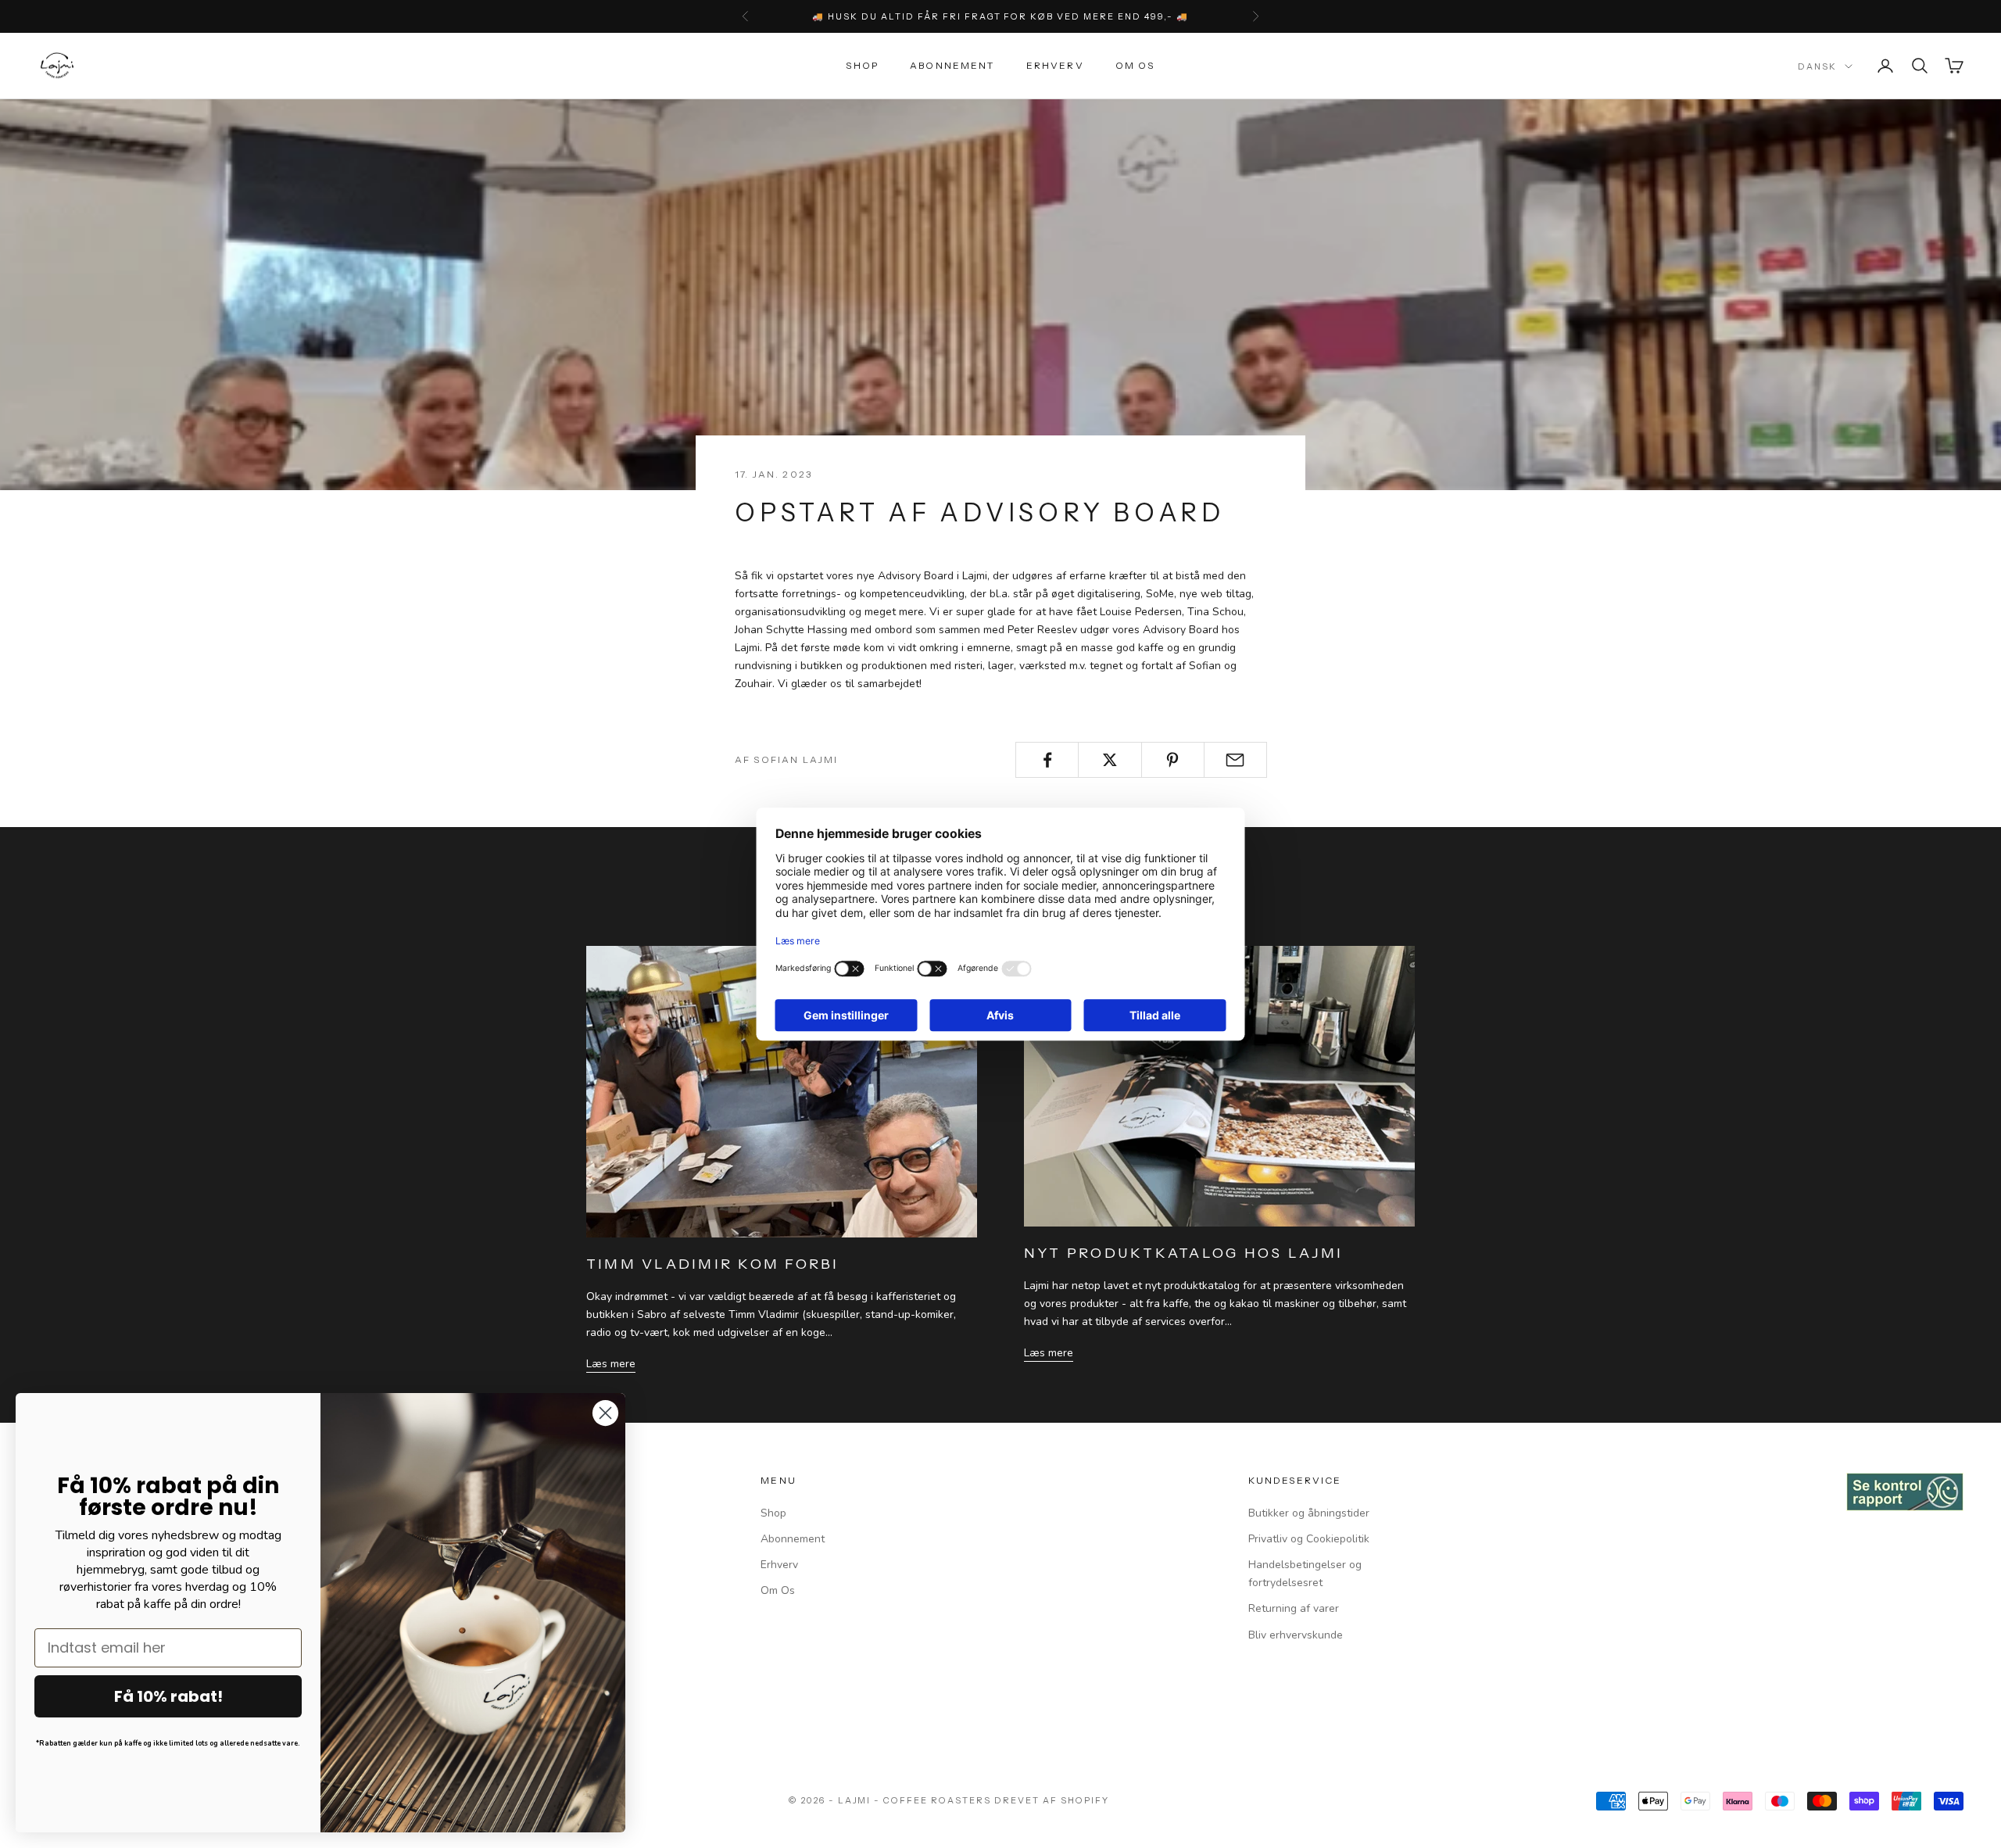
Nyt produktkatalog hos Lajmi (1184, 1253)
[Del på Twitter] (1110, 760)
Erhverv (1055, 65)
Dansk (1817, 66)
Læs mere (611, 1364)
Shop (862, 65)
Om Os (1135, 65)
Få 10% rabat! (168, 1696)
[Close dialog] (605, 1413)
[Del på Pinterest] (1173, 760)
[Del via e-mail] (1235, 760)
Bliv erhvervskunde (1296, 1635)
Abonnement (952, 65)
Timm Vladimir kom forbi (713, 1264)
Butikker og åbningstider (1309, 1513)
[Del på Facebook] (1047, 760)
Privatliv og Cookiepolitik (1309, 1539)
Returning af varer (1294, 1608)
